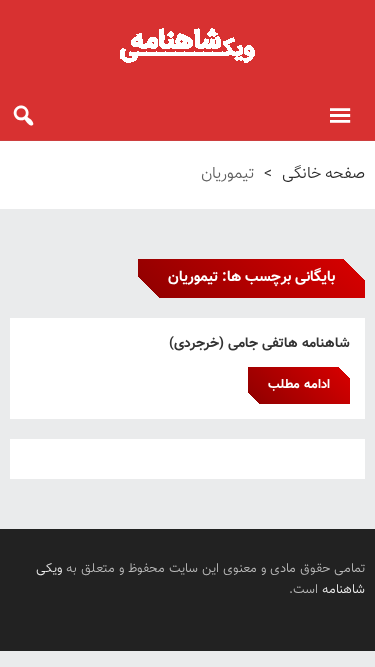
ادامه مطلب (299, 385)
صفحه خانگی (323, 174)
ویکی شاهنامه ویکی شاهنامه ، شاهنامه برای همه (187, 45)
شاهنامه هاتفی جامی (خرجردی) (259, 344)
